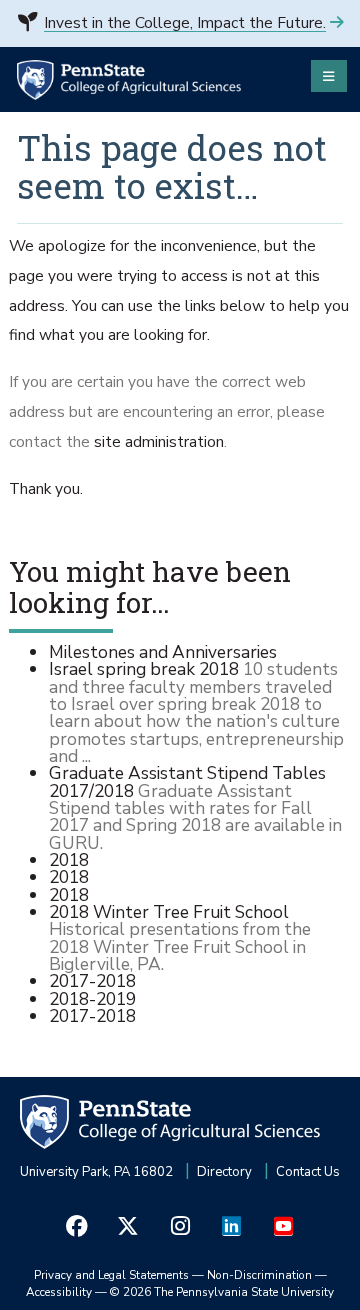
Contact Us (308, 1172)
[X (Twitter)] (129, 1226)
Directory (224, 1172)
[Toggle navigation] (329, 76)
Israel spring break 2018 (144, 669)
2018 (69, 860)
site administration (159, 442)
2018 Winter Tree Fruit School (169, 912)
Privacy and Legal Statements (111, 1275)
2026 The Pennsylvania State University (222, 1292)
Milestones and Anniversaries (163, 652)
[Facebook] (77, 1226)
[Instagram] (180, 1226)
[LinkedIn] (232, 1226)
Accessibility (59, 1292)
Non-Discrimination (259, 1275)
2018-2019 (92, 999)
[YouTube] (283, 1226)
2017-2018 (92, 981)
